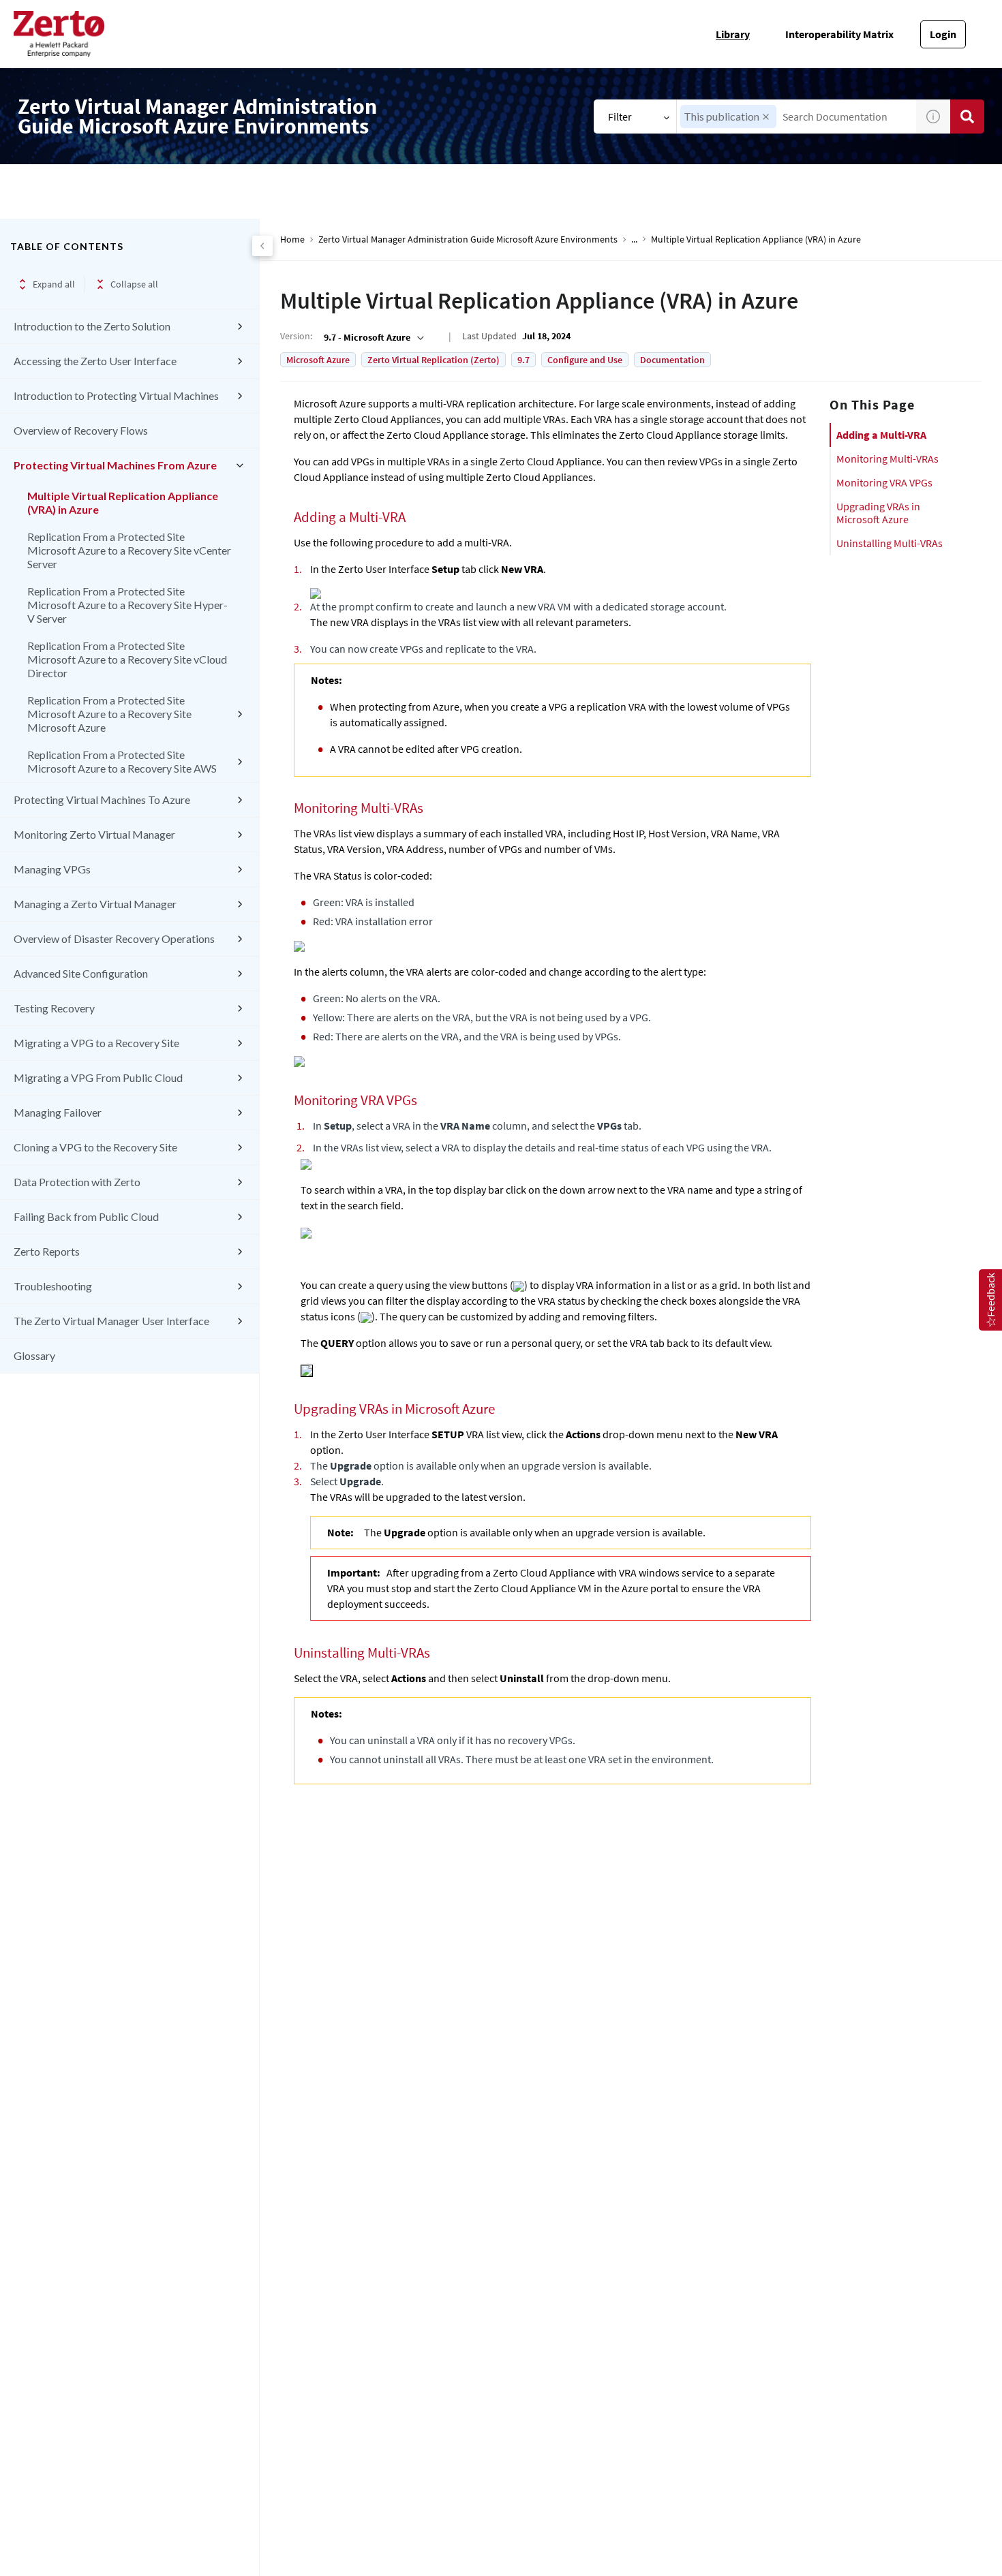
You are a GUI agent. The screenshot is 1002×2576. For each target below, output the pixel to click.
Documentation (672, 360)
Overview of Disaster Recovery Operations (114, 938)
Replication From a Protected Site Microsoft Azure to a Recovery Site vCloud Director (127, 659)
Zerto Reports (47, 1251)
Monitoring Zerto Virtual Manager (94, 834)
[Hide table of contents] (262, 246)
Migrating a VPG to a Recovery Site (96, 1043)
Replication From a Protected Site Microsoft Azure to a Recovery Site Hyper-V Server (127, 605)
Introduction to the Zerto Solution (92, 326)
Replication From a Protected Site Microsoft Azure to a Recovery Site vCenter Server (129, 550)
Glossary (34, 1355)
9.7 (523, 360)
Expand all (54, 284)
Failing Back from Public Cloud (86, 1216)
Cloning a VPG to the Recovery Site (95, 1147)
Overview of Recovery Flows (81, 430)
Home (292, 239)
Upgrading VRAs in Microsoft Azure (878, 513)
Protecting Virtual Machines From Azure (115, 465)
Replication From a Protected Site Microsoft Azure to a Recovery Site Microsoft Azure (109, 714)
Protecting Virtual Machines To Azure (102, 800)
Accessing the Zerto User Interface (95, 361)
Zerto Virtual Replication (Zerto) (434, 360)
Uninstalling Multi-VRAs (890, 543)
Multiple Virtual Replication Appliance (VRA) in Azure (123, 502)
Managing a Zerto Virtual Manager (95, 904)
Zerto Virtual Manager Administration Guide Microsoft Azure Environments (468, 239)
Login (943, 34)
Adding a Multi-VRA (881, 435)
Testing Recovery (54, 1008)
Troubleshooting (53, 1286)
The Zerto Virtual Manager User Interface (111, 1321)
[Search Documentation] (967, 117)
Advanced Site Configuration (81, 973)
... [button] (634, 239)
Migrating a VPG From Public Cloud (98, 1077)
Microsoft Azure (318, 360)
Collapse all (134, 284)
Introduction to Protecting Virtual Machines (116, 395)
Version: (296, 336)
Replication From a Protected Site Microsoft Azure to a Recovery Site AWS (122, 761)
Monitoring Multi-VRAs (887, 459)
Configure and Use (585, 360)
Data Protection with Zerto (77, 1182)
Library (733, 34)
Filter (620, 117)
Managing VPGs (52, 869)
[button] (766, 117)
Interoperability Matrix (839, 34)
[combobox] (796, 117)
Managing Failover (58, 1112)
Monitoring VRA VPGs (884, 482)
